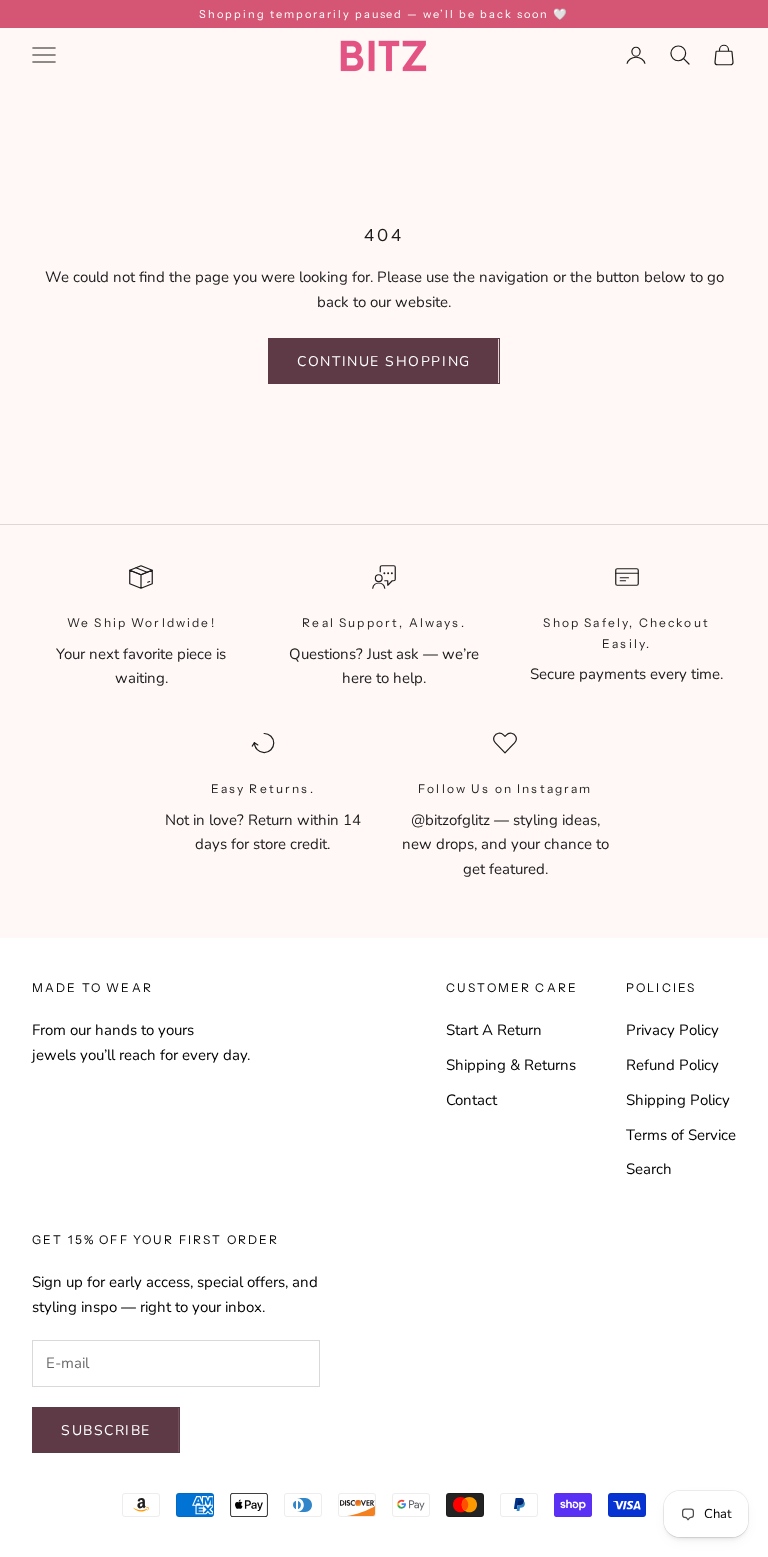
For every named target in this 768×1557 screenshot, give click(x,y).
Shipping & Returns (511, 1065)
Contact (471, 1100)
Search (649, 1169)
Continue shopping (383, 361)
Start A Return (494, 1030)
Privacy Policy (672, 1030)
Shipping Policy (678, 1100)
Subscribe (106, 1430)
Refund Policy (672, 1065)
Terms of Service (681, 1135)
